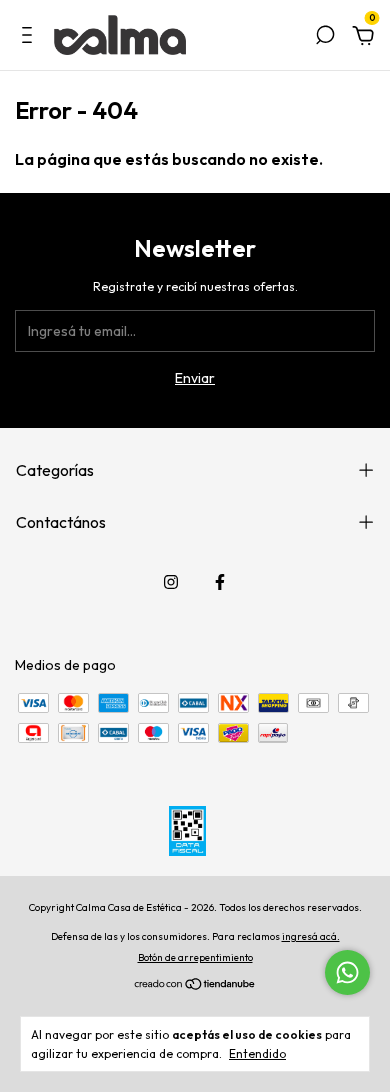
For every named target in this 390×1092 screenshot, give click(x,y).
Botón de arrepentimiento (195, 957)
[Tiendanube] (195, 986)
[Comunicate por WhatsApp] (347, 972)
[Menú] (30, 38)
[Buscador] (325, 38)
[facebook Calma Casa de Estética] (220, 582)
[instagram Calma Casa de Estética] (171, 582)
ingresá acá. (311, 936)
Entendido (257, 1053)
